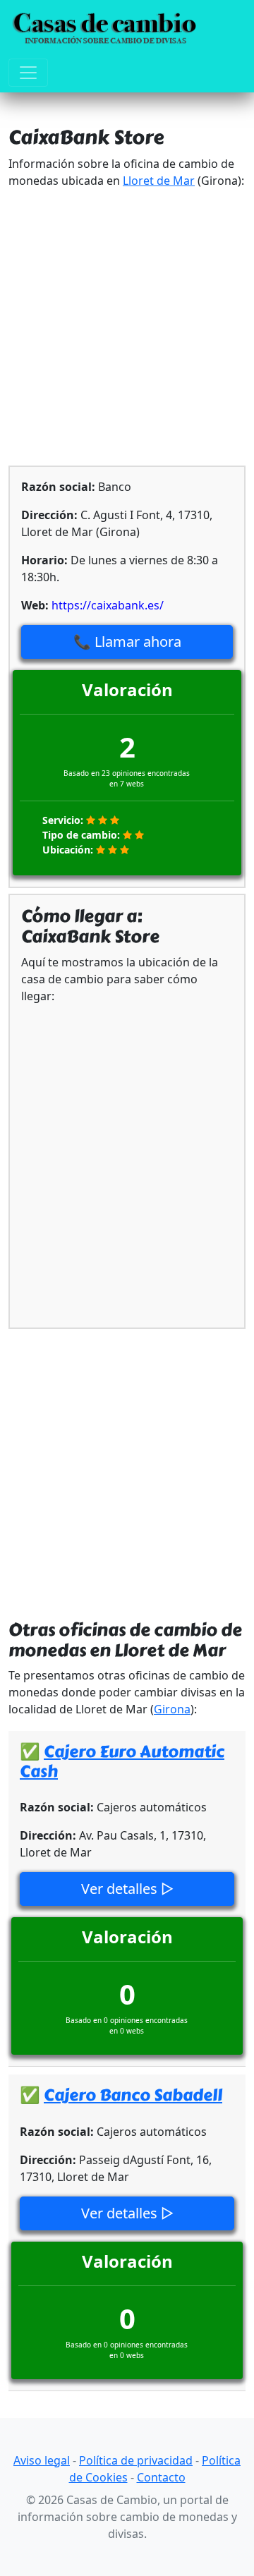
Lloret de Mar (159, 181)
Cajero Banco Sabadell (133, 2095)
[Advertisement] (127, 327)
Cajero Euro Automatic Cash (122, 1762)
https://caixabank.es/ (108, 605)
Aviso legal (42, 2460)
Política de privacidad (136, 2460)
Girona (172, 1709)
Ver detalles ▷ (127, 1889)
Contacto (161, 2477)
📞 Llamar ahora (127, 642)
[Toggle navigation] (28, 73)
